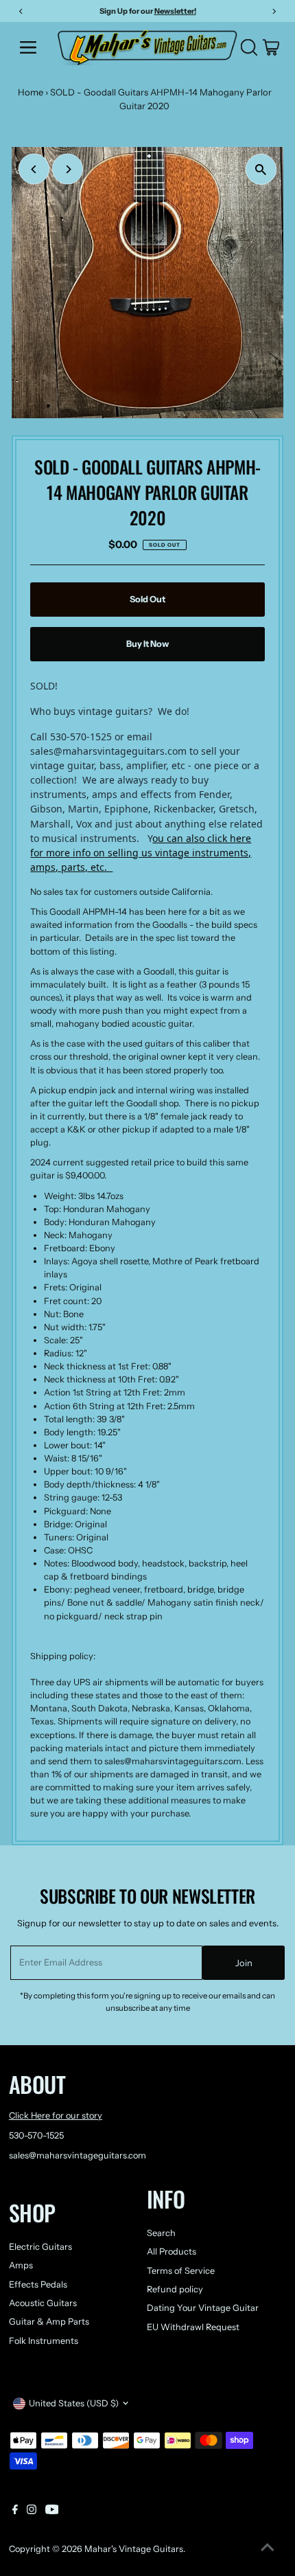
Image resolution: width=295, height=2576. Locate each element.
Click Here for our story (56, 2116)
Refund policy (175, 2289)
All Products (172, 2252)
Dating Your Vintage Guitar (203, 2308)
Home (31, 92)
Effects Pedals (38, 2284)
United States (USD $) (74, 2403)
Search (161, 2233)
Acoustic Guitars (43, 2303)
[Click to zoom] (261, 169)
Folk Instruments (44, 2341)
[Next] (68, 169)
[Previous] (34, 169)
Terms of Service (181, 2271)
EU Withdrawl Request (193, 2327)
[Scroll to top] (268, 2549)
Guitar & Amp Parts (49, 2322)
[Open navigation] (33, 47)
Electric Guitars (40, 2247)
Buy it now (147, 644)
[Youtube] (52, 2511)
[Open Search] (249, 47)
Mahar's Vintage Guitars (134, 2549)
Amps (21, 2265)
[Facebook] (15, 2511)
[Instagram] (32, 2511)
